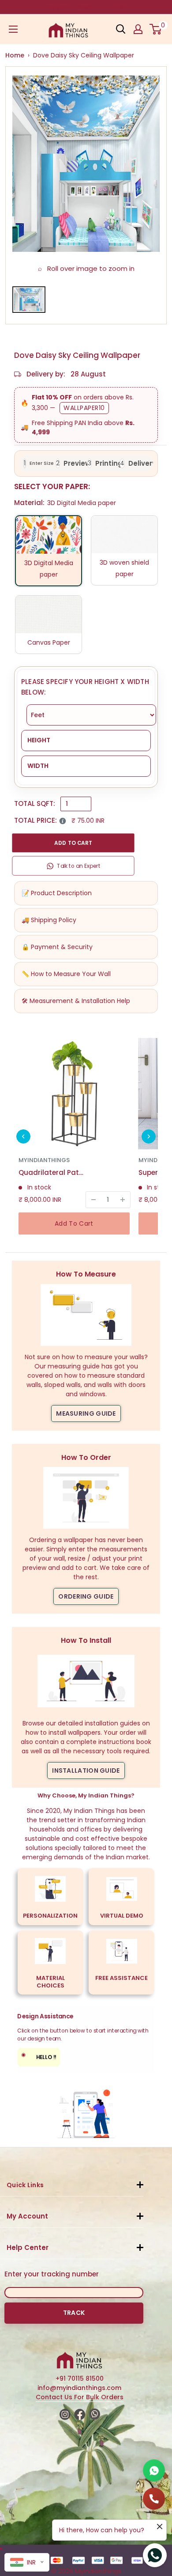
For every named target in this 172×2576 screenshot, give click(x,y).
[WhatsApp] (154, 2470)
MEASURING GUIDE (86, 1413)
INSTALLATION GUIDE (86, 1771)
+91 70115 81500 (80, 2378)
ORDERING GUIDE (86, 1596)
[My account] (138, 29)
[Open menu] (13, 29)
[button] (23, 1136)
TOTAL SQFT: (35, 804)
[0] (156, 29)
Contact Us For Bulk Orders (80, 2397)
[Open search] (121, 29)
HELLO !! (39, 2056)
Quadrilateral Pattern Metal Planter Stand (52, 1172)
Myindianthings (44, 1160)
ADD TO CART (73, 843)
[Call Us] (154, 2499)
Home (15, 55)
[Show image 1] (29, 300)
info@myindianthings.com (79, 2388)
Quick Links (25, 2185)
